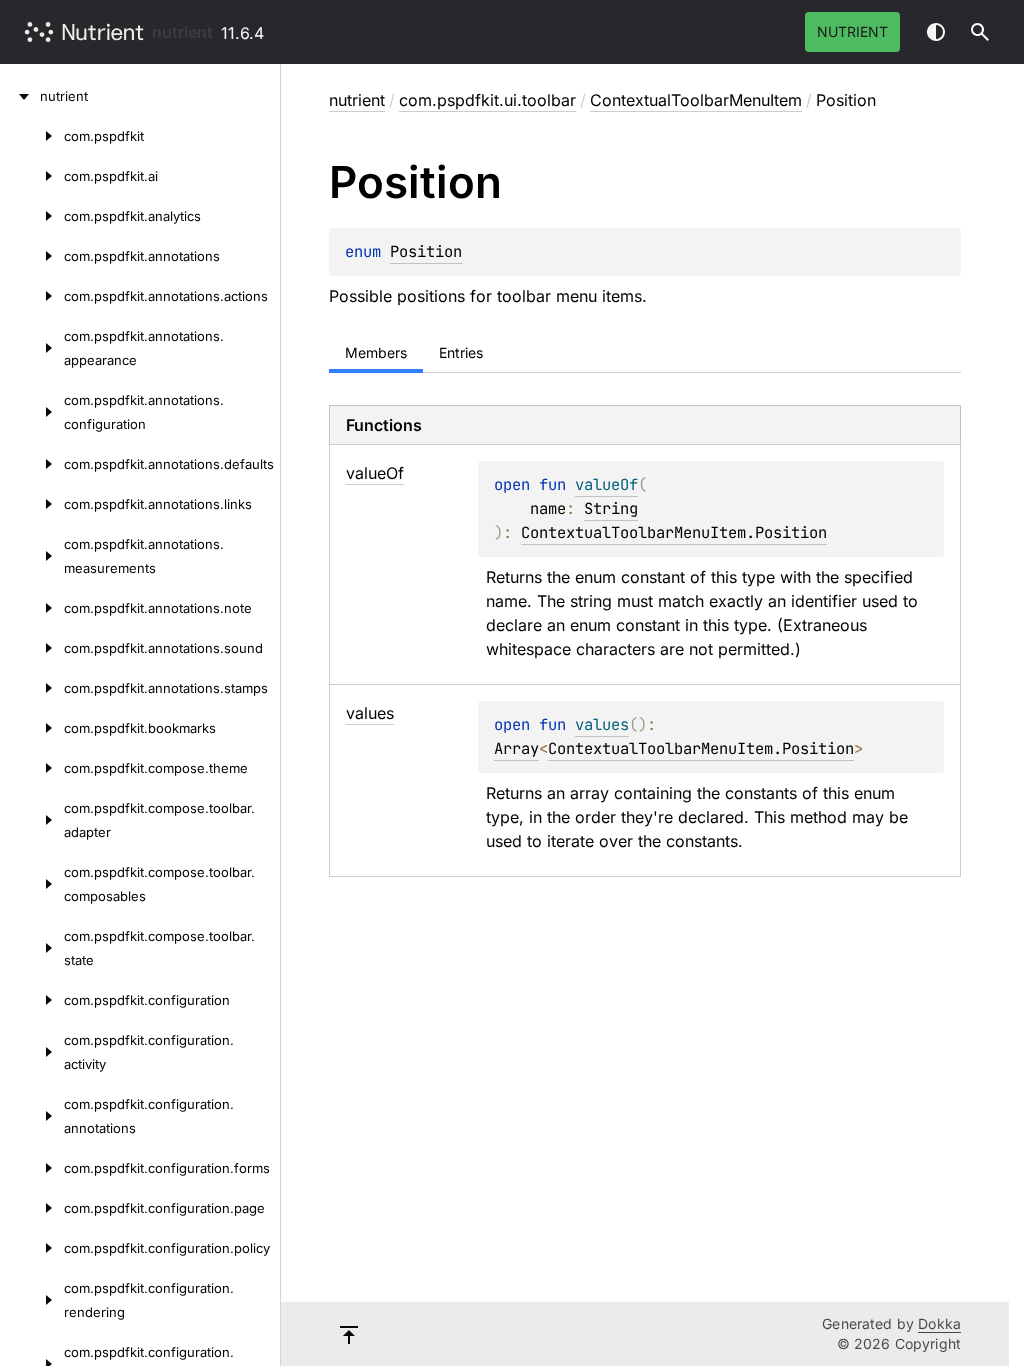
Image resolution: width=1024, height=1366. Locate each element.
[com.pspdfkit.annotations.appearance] (32, 348)
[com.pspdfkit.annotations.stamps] (32, 688)
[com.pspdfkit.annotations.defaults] (32, 464)
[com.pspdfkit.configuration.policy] (32, 1248)
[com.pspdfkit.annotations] (32, 256)
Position (426, 251)
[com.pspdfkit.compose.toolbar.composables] (32, 884)
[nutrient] (20, 96)
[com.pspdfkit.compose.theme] (32, 768)
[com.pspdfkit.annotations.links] (32, 504)
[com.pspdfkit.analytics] (32, 216)
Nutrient (852, 31)
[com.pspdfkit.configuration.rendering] (32, 1300)
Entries (461, 352)
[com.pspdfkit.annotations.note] (32, 608)
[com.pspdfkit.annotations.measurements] (32, 556)
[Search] (980, 32)
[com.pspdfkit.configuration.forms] (32, 1168)
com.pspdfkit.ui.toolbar (487, 100)
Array (516, 748)
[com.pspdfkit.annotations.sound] (32, 648)
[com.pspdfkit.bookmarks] (32, 728)
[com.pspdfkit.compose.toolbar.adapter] (32, 820)
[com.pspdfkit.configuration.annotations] (32, 1116)
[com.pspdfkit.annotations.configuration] (32, 412)
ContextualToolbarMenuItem (696, 100)
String (611, 508)
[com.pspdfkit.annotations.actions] (32, 296)
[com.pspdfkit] (32, 136)
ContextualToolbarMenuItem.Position (674, 532)
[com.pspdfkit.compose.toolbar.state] (32, 948)
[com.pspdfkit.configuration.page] (32, 1208)
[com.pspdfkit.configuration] (32, 1000)
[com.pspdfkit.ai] (32, 176)
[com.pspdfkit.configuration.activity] (32, 1052)
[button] (980, 32)
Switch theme (936, 32)
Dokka (939, 1323)
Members (376, 352)
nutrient (182, 32)
